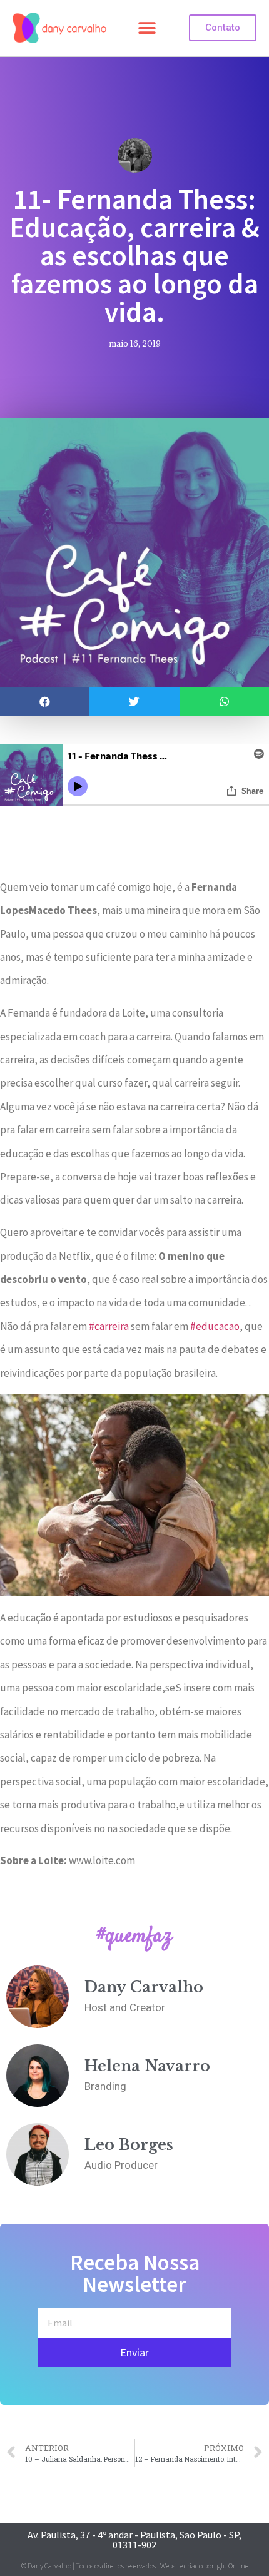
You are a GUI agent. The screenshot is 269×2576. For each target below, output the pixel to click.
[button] (147, 28)
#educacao (215, 1326)
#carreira (109, 1326)
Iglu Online (232, 2566)
